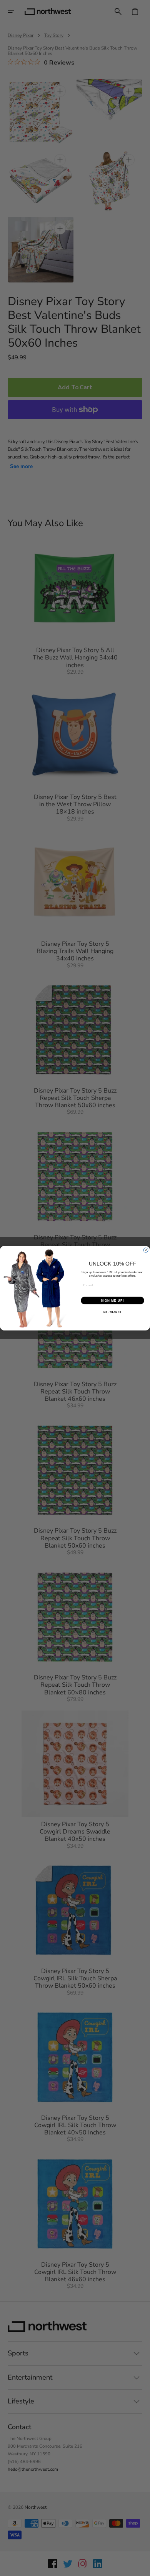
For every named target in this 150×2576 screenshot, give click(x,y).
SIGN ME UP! (112, 1300)
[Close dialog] (146, 1250)
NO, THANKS (113, 1312)
